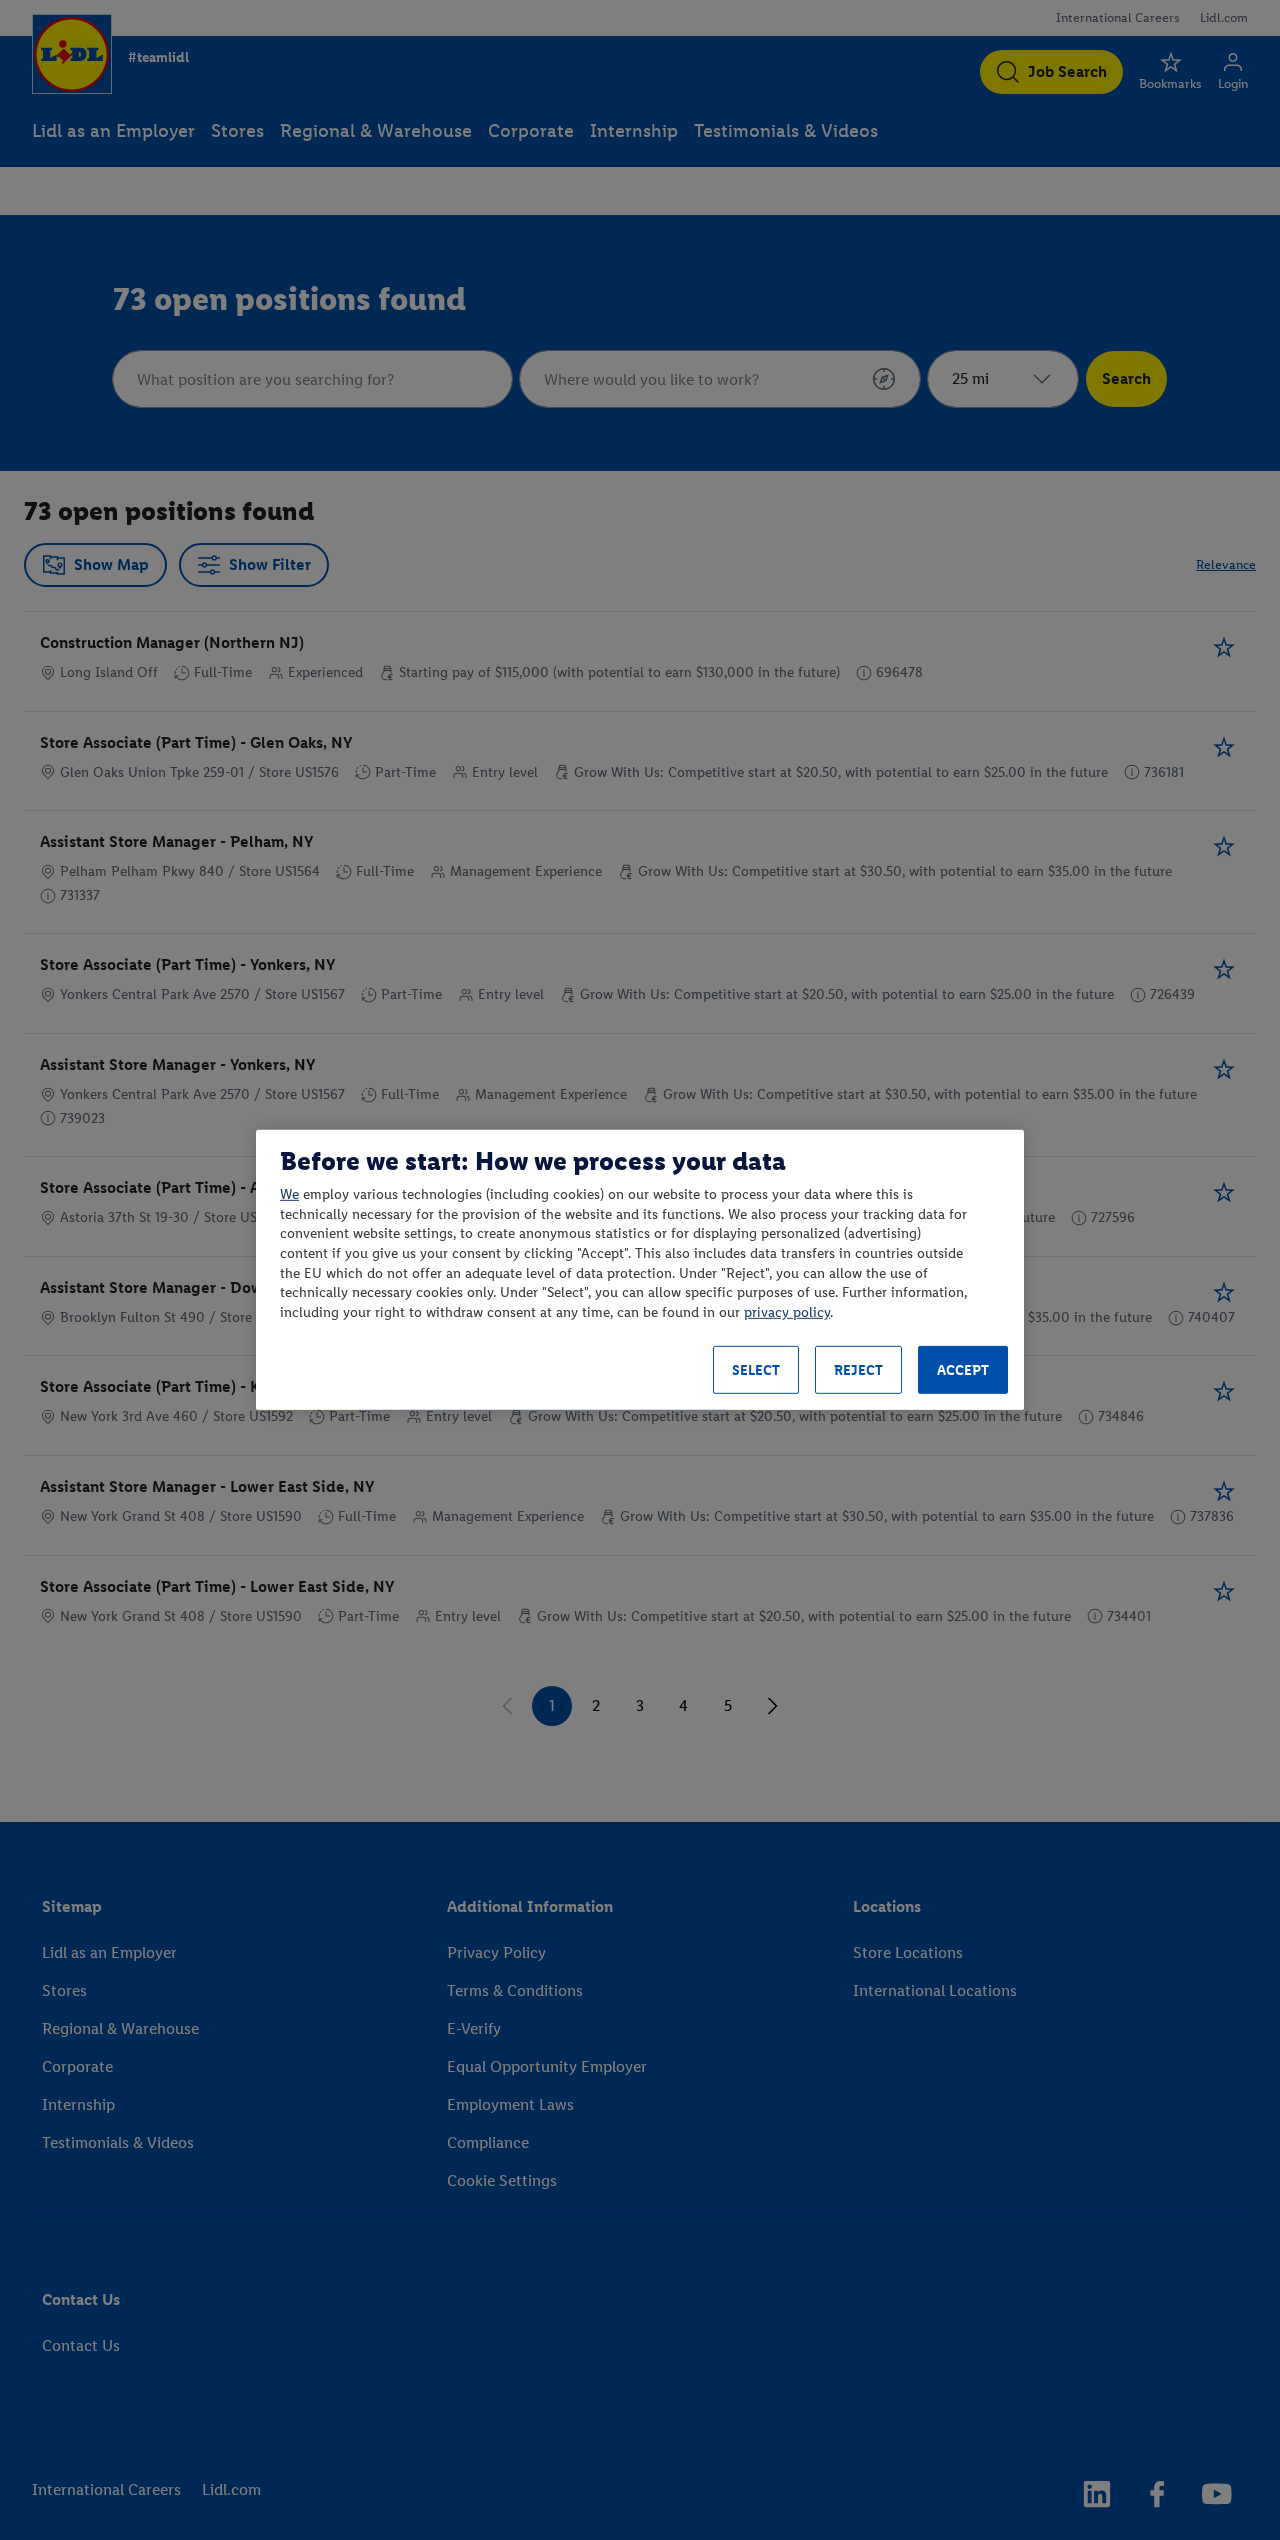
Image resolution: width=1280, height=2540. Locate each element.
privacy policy (787, 1312)
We (289, 1194)
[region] (640, 1270)
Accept (963, 1370)
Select (756, 1370)
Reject (858, 1370)
